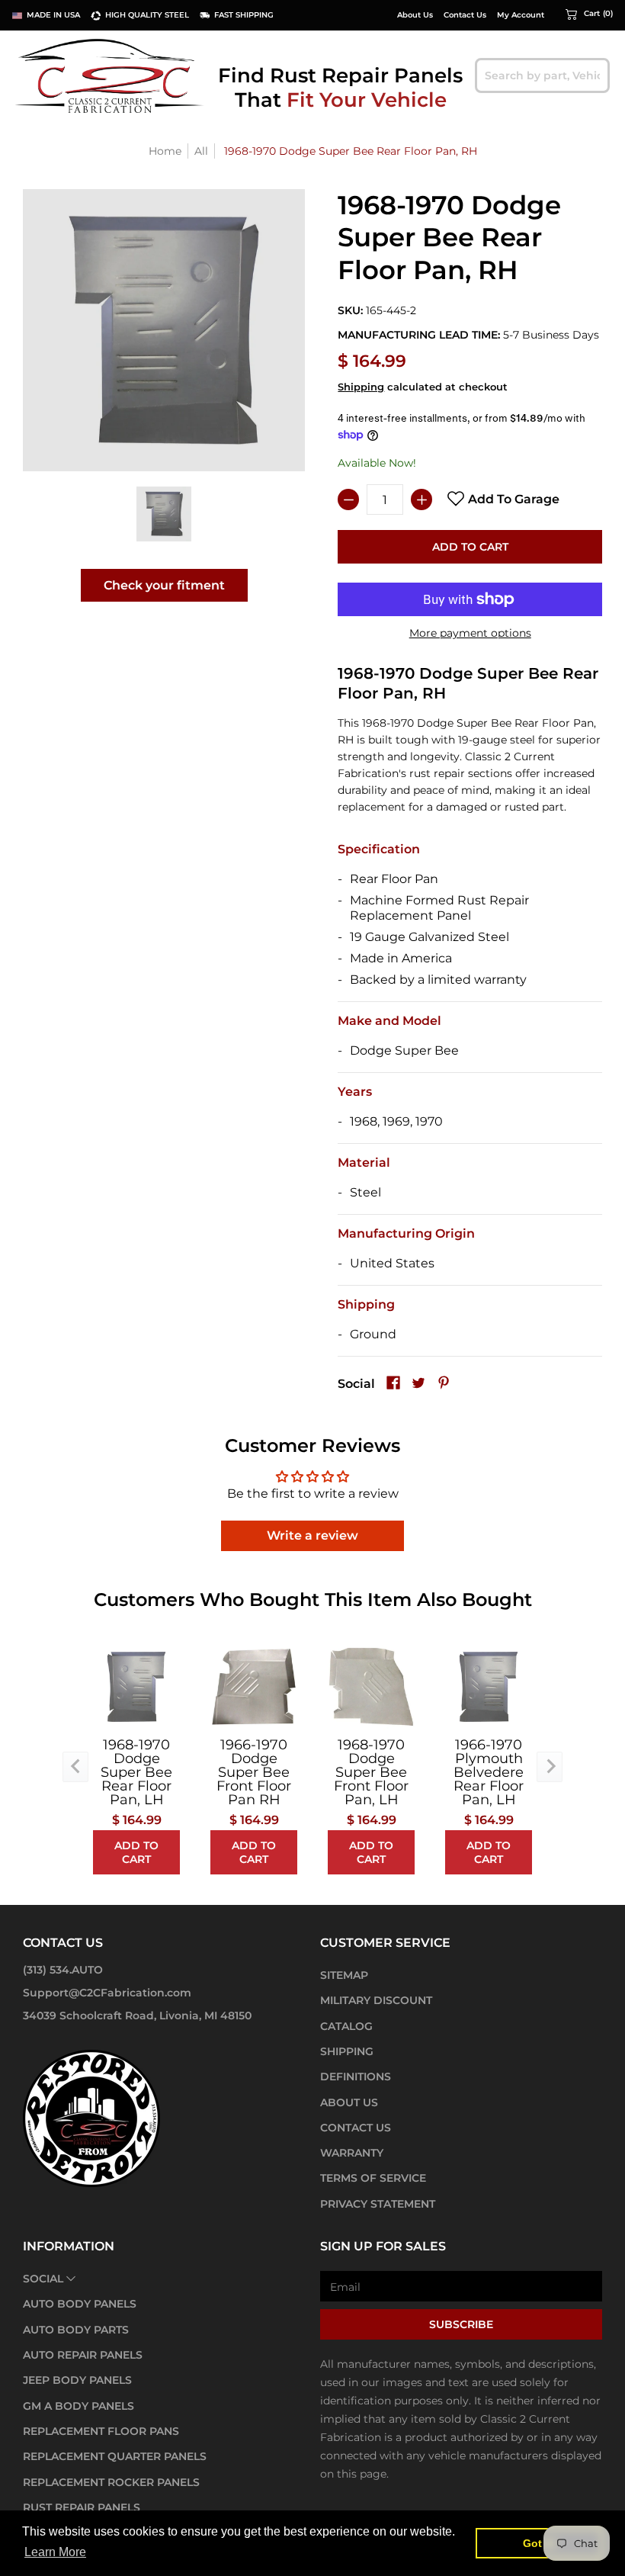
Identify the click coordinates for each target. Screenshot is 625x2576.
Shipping (361, 387)
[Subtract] (348, 499)
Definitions (356, 2077)
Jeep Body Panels (77, 2380)
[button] (589, 14)
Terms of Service (373, 2178)
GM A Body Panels (79, 2406)
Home (165, 151)
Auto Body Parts (76, 2330)
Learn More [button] (55, 2552)
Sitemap (344, 1975)
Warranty (352, 2153)
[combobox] (542, 75)
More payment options (470, 633)
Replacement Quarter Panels (115, 2456)
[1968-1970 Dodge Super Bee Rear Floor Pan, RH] (164, 514)
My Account (521, 15)
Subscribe (461, 2324)
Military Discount (376, 2000)
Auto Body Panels (80, 2304)
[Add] (421, 499)
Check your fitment (164, 585)
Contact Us (465, 15)
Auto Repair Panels (83, 2355)
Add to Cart (470, 547)
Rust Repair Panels (82, 2507)
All (201, 151)
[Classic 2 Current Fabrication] (111, 75)
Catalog (346, 2026)
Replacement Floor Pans (101, 2431)
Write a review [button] (312, 1535)
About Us (415, 15)
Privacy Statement (378, 2204)
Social (43, 2279)
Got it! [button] (539, 2543)
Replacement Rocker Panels (111, 2482)
